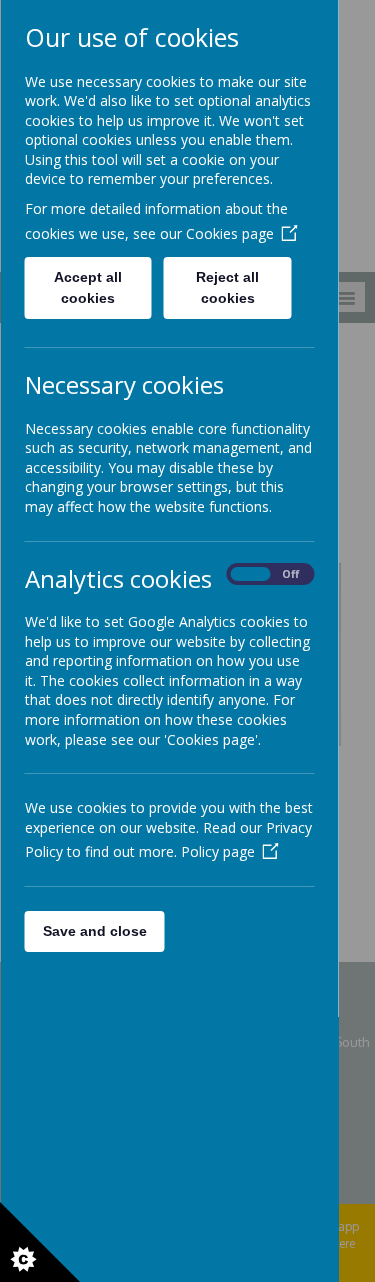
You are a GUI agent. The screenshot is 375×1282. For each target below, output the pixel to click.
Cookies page (229, 233)
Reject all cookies (227, 287)
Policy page (217, 851)
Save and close (94, 931)
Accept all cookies (88, 287)
